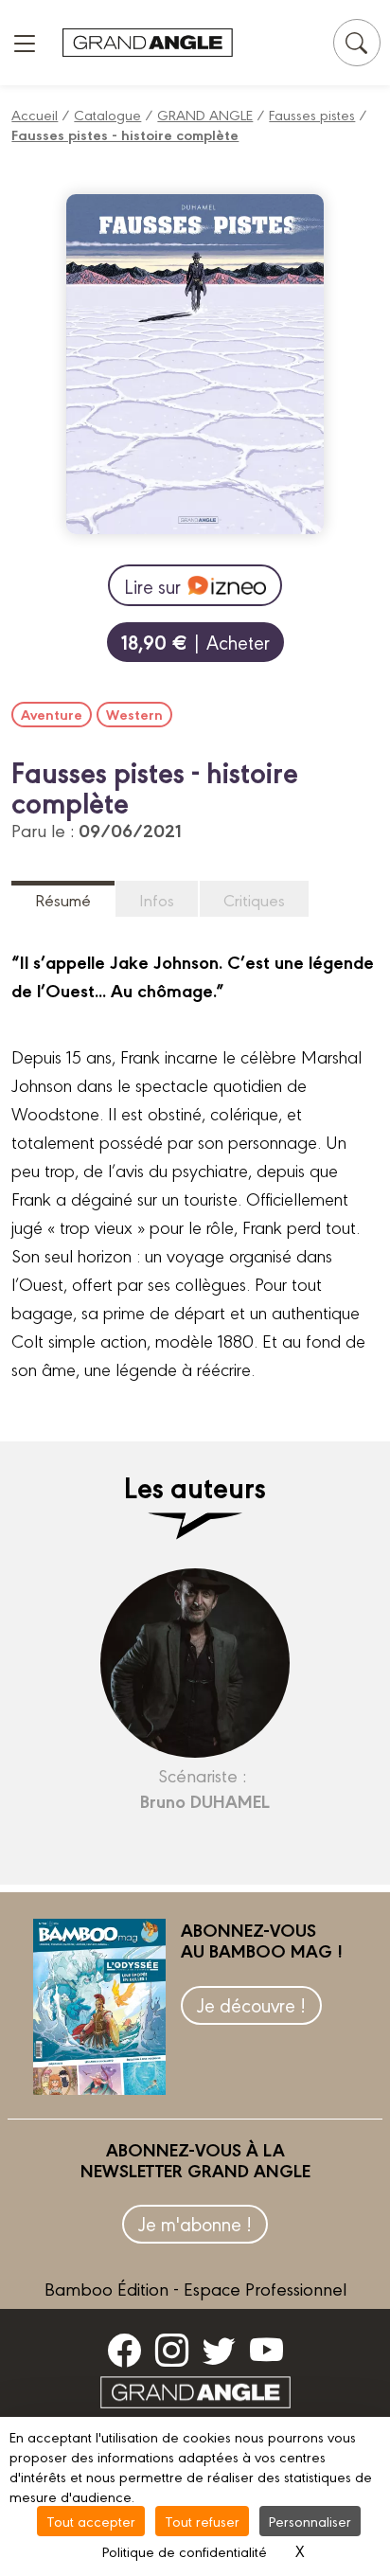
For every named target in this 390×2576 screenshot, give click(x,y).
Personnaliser (310, 2521)
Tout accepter (91, 2521)
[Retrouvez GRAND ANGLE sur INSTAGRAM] (172, 2350)
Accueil (35, 114)
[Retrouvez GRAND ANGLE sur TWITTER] (219, 2350)
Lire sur (152, 586)
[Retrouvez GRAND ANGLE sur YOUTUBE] (266, 2350)
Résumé (63, 899)
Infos (157, 899)
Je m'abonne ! (195, 2223)
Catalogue (107, 114)
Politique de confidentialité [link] (185, 2551)
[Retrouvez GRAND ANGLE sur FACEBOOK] (124, 2350)
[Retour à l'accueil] (148, 43)
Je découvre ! (251, 2004)
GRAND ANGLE (205, 114)
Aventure (52, 714)
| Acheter (195, 642)
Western (134, 714)
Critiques (254, 899)
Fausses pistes (312, 114)
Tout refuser (202, 2521)
